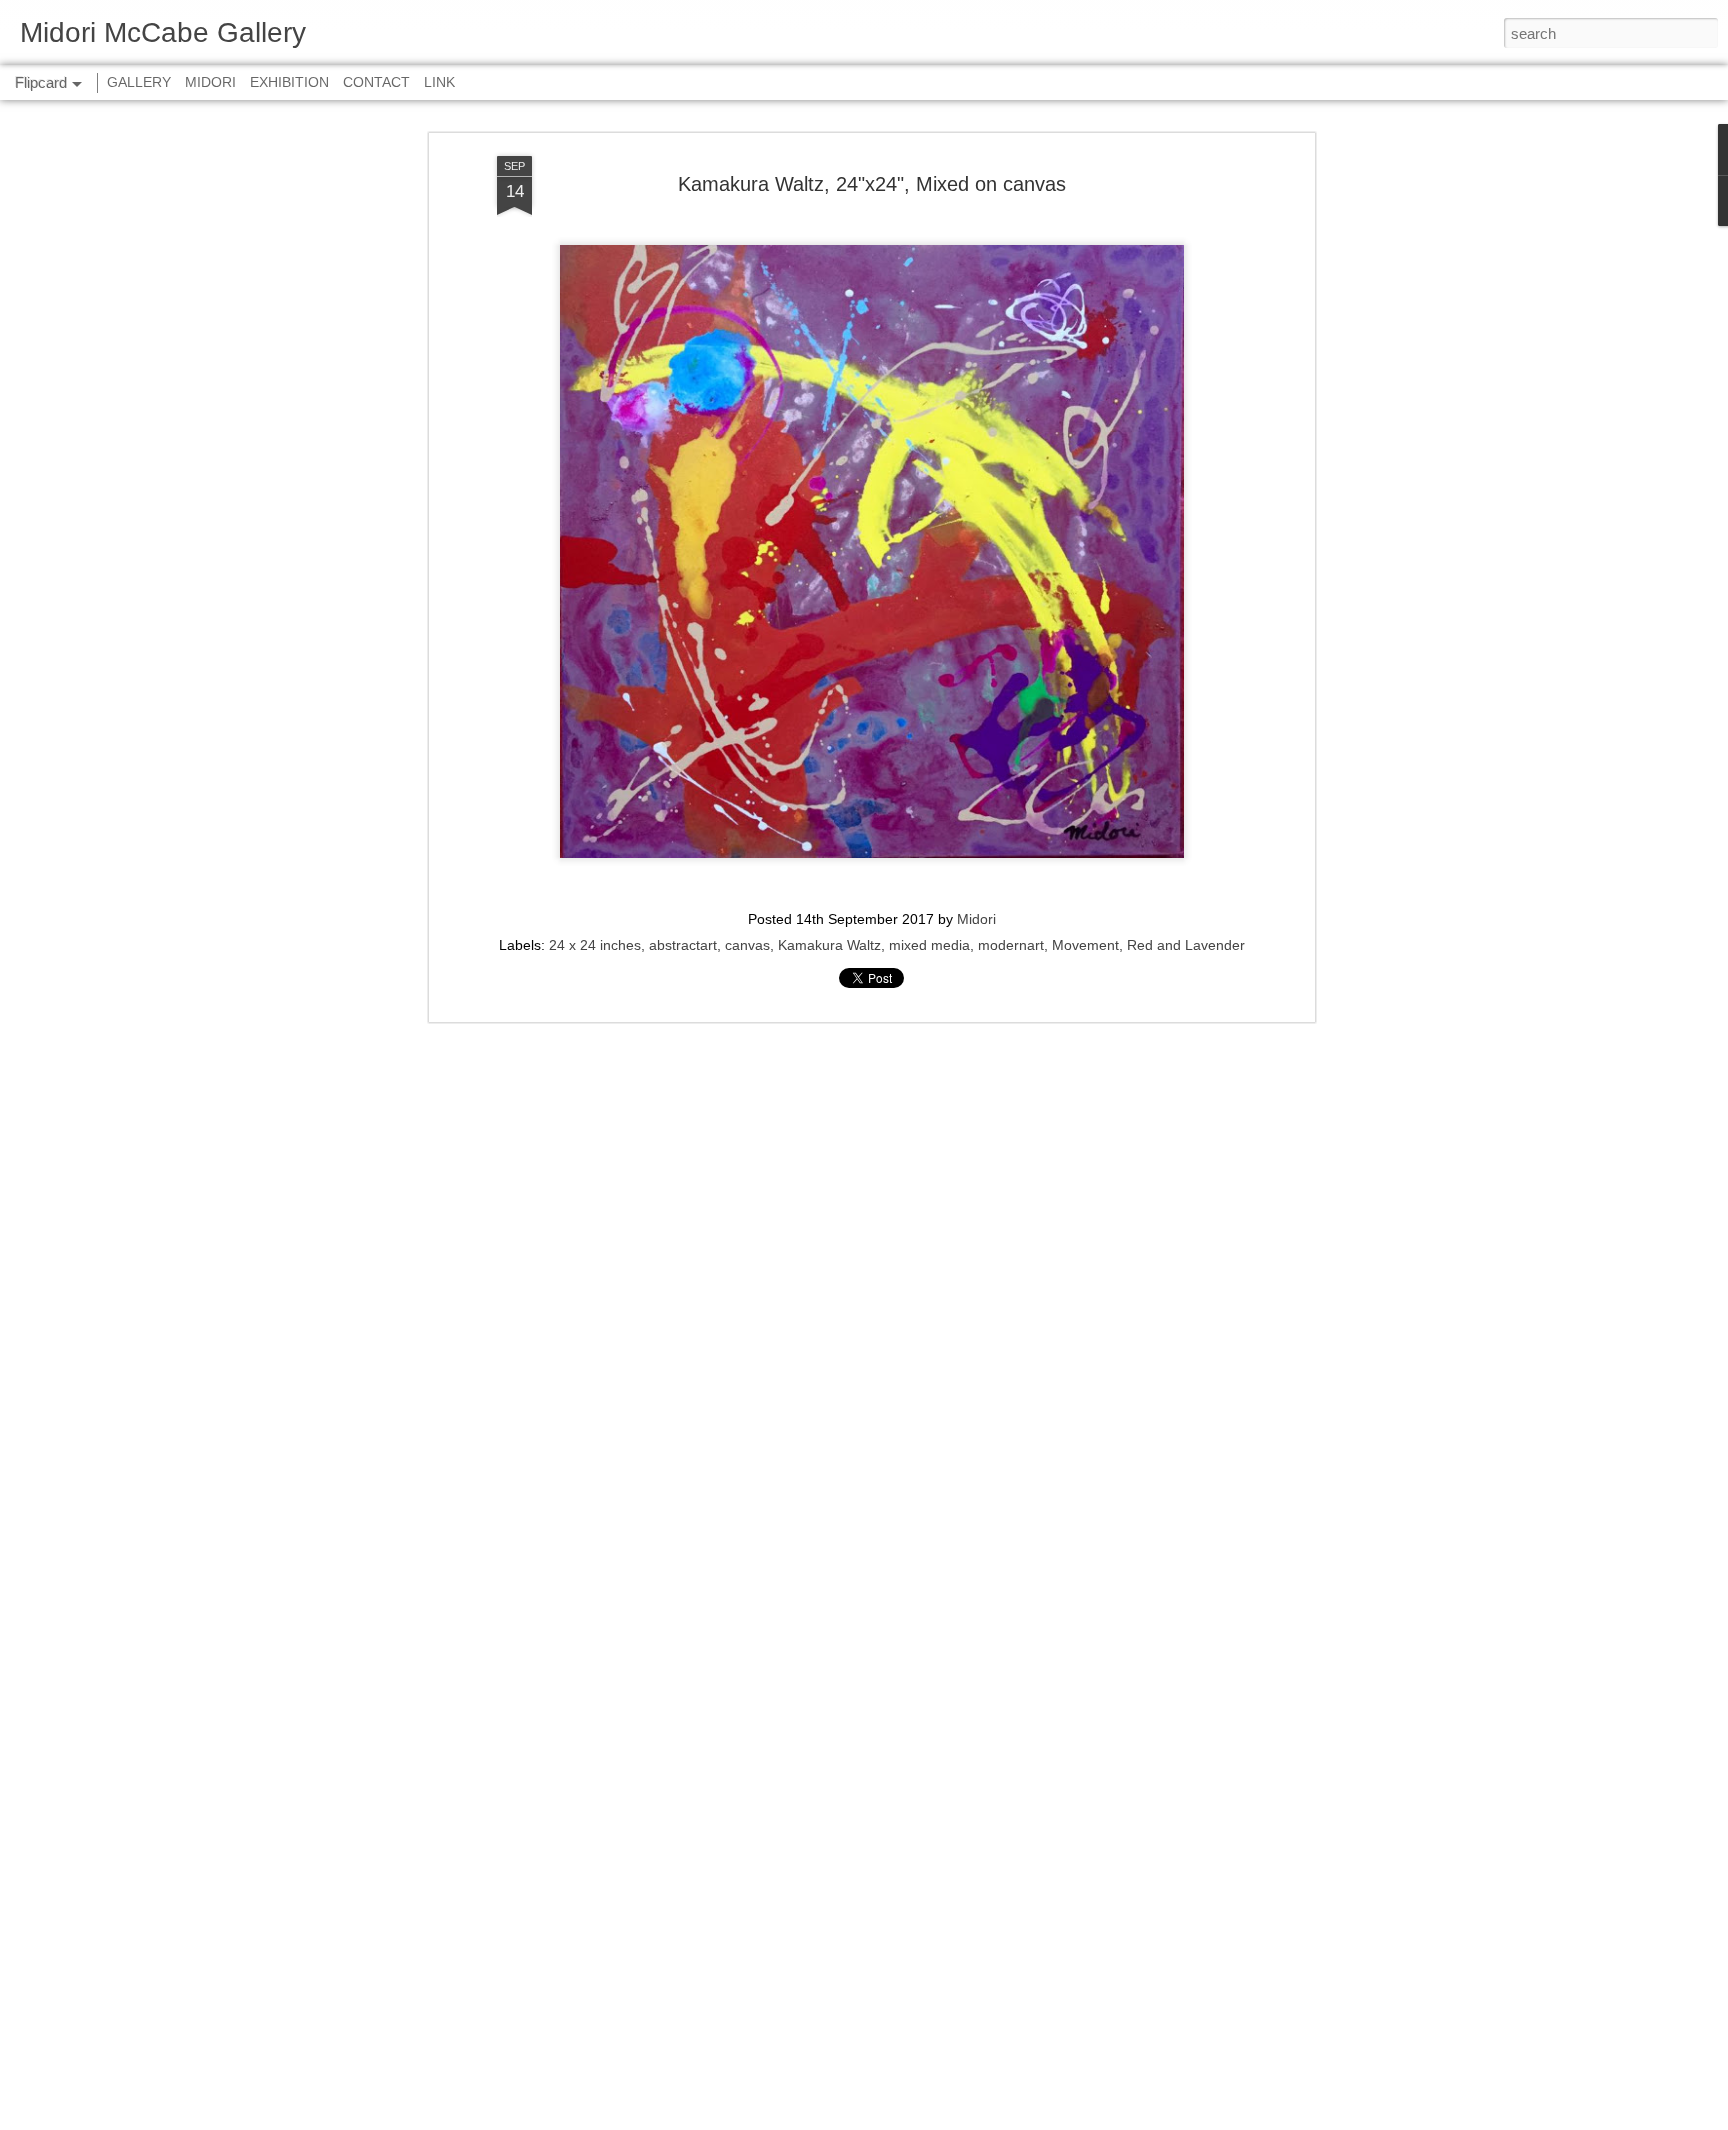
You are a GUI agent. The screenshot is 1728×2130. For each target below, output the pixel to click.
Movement (1085, 945)
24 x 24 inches (595, 945)
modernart (1011, 945)
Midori (976, 919)
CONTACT (376, 82)
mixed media (929, 945)
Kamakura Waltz (829, 945)
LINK (439, 82)
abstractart (683, 945)
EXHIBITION (289, 82)
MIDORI (210, 82)
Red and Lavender (1186, 945)
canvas (747, 945)
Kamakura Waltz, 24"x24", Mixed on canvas (872, 184)
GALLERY (139, 82)
